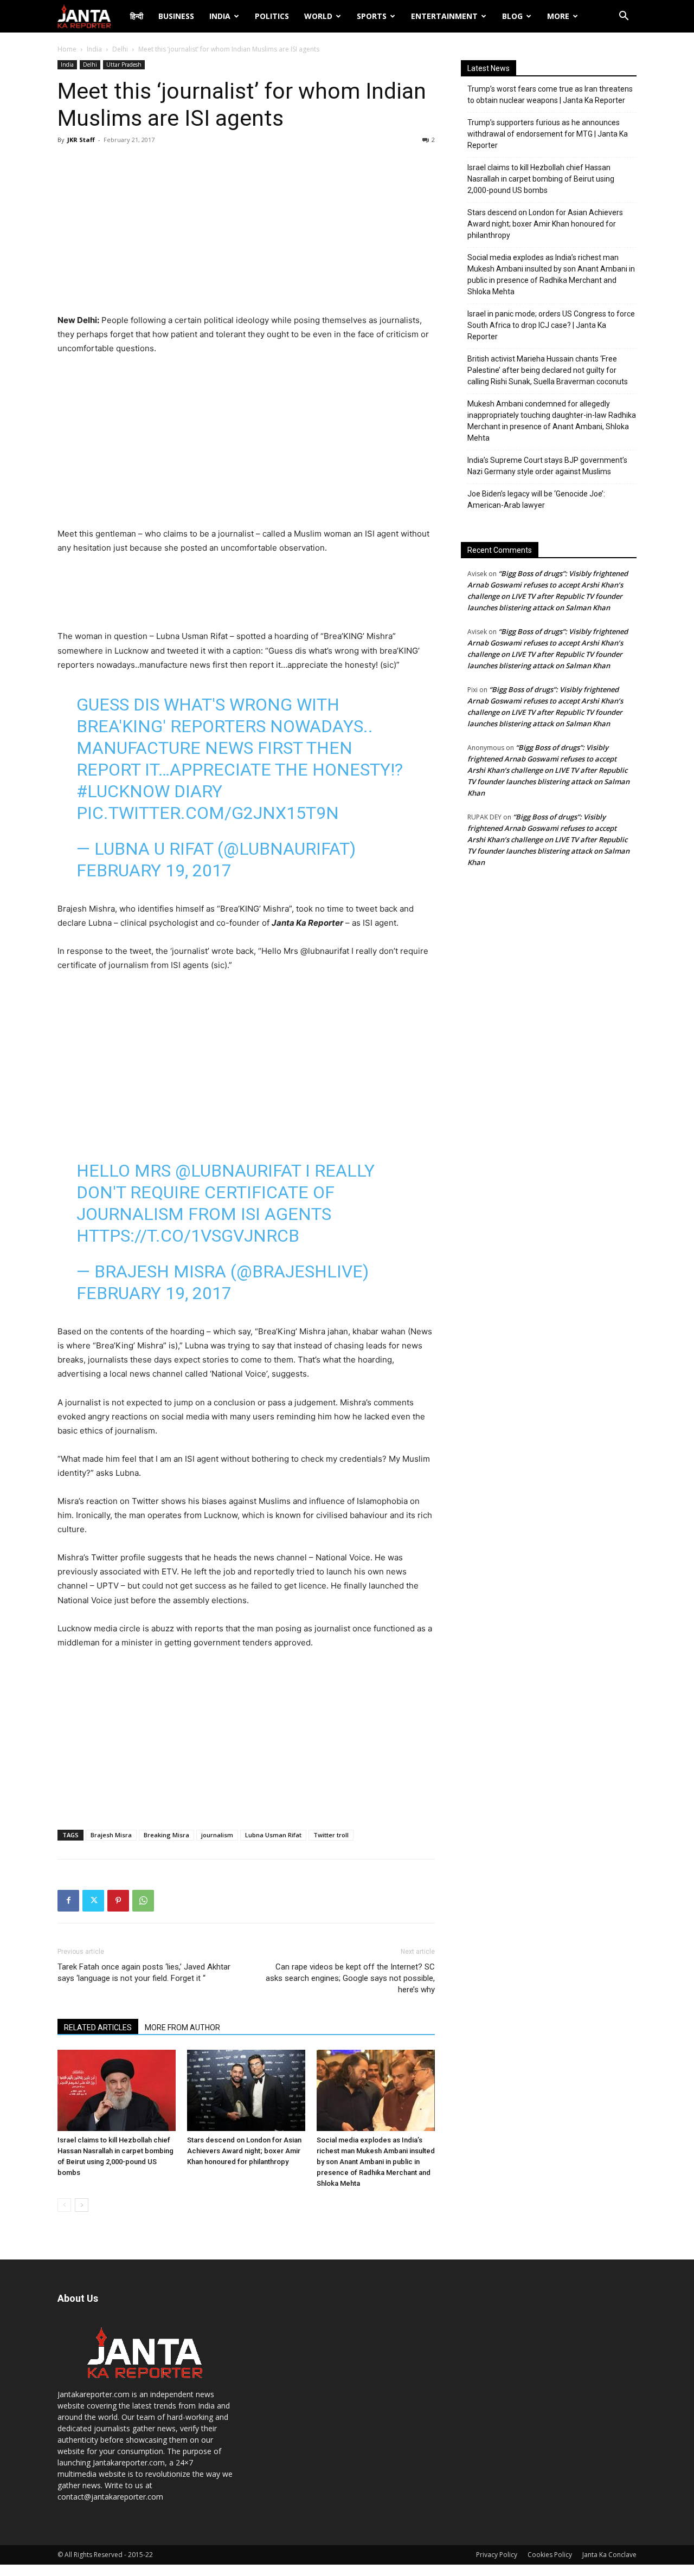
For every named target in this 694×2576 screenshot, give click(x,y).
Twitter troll (331, 1835)
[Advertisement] (246, 232)
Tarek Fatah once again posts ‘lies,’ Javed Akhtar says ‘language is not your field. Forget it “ (144, 1973)
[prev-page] (64, 2205)
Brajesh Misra (111, 1835)
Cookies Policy (550, 2555)
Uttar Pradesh (124, 64)
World (318, 16)
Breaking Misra (166, 1835)
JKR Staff (81, 140)
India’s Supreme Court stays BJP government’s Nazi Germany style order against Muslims (547, 466)
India (220, 16)
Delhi (120, 49)
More (558, 16)
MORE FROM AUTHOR (182, 2028)
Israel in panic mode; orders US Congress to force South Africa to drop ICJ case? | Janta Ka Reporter (551, 325)
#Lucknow (123, 791)
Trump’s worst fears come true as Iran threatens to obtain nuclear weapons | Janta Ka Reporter (550, 95)
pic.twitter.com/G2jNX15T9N (208, 813)
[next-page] (82, 2205)
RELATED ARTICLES (98, 2028)
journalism (217, 1835)
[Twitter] (93, 1901)
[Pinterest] (118, 1901)
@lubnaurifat (238, 1171)
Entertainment (444, 16)
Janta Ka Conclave (609, 2555)
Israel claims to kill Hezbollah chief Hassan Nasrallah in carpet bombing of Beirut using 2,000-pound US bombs (541, 179)
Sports (372, 16)
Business (176, 16)
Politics (272, 16)
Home (67, 49)
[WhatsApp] (143, 1901)
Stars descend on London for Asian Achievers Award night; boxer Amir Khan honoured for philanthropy (244, 2151)
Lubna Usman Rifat (273, 1835)
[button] (624, 17)
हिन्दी (137, 16)
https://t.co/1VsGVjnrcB (188, 1236)
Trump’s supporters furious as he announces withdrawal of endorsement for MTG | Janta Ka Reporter (548, 134)
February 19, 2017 (154, 870)
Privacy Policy (497, 2555)
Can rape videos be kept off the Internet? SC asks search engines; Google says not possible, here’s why (350, 1978)
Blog (512, 16)
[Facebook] (68, 1901)
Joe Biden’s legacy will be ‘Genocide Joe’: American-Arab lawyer (536, 499)
